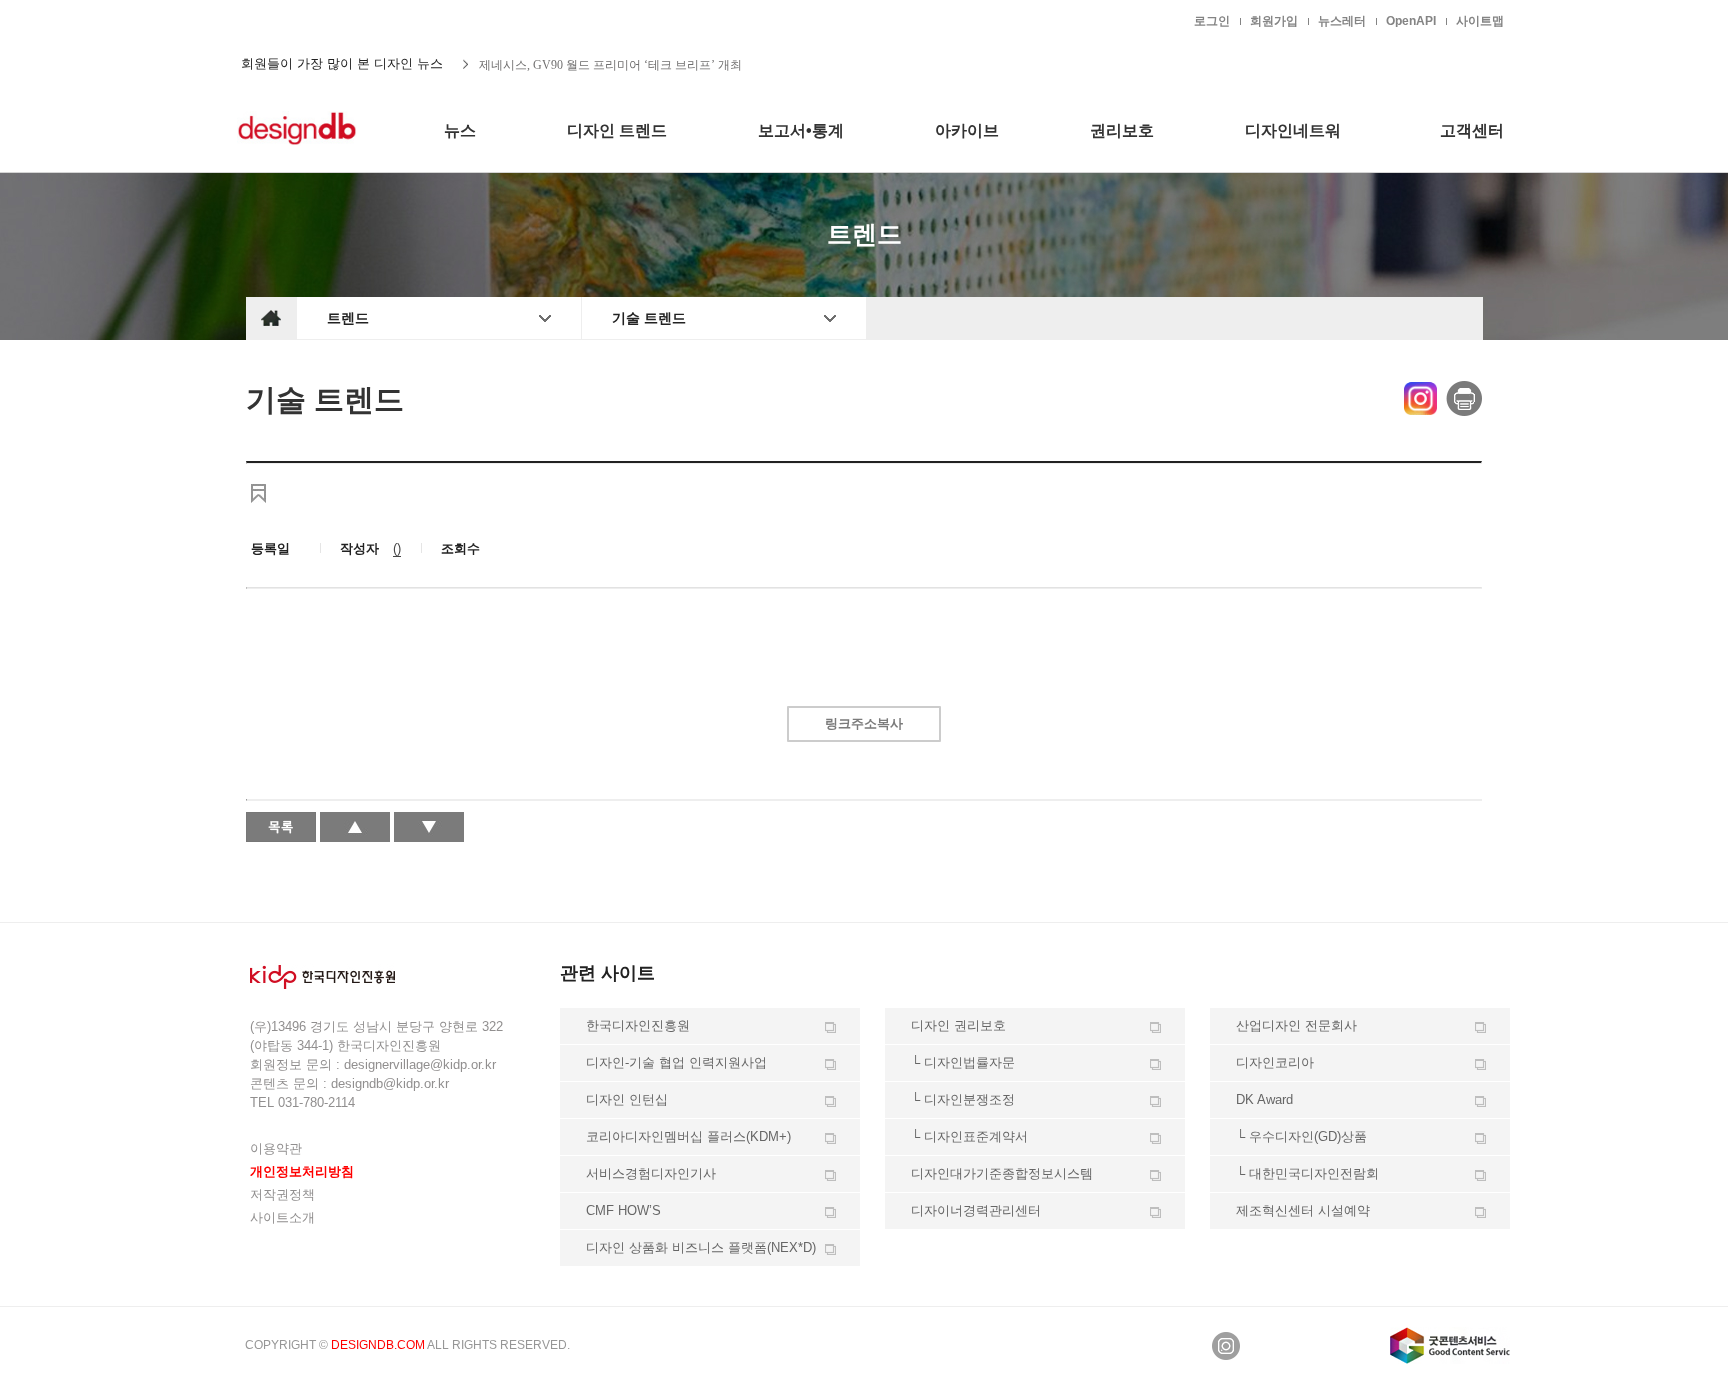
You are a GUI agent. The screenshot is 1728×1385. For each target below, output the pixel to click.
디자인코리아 (1275, 1062)
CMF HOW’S (623, 1210)
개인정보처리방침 (302, 1171)
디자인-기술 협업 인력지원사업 (676, 1062)
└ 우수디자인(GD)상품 (1301, 1136)
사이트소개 (282, 1217)
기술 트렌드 (649, 318)
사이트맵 (1480, 21)
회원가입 (1274, 21)
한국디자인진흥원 (288, 20)
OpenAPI (1411, 21)
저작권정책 (282, 1194)
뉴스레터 (1342, 21)
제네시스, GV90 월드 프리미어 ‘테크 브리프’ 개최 (610, 64)
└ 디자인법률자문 (963, 1062)
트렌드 (348, 318)
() (397, 548)
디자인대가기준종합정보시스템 (1002, 1173)
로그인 (1212, 21)
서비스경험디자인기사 (651, 1173)
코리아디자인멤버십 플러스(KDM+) (688, 1136)
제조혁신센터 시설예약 (1303, 1210)
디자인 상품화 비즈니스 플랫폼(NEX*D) (701, 1247)
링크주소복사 (864, 723)
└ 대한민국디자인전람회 (1307, 1173)
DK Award (1264, 1099)
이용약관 (276, 1148)
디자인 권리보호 (958, 1025)
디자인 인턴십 (627, 1099)
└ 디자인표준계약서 (969, 1136)
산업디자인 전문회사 (1296, 1025)
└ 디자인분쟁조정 (963, 1099)
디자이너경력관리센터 (976, 1210)
